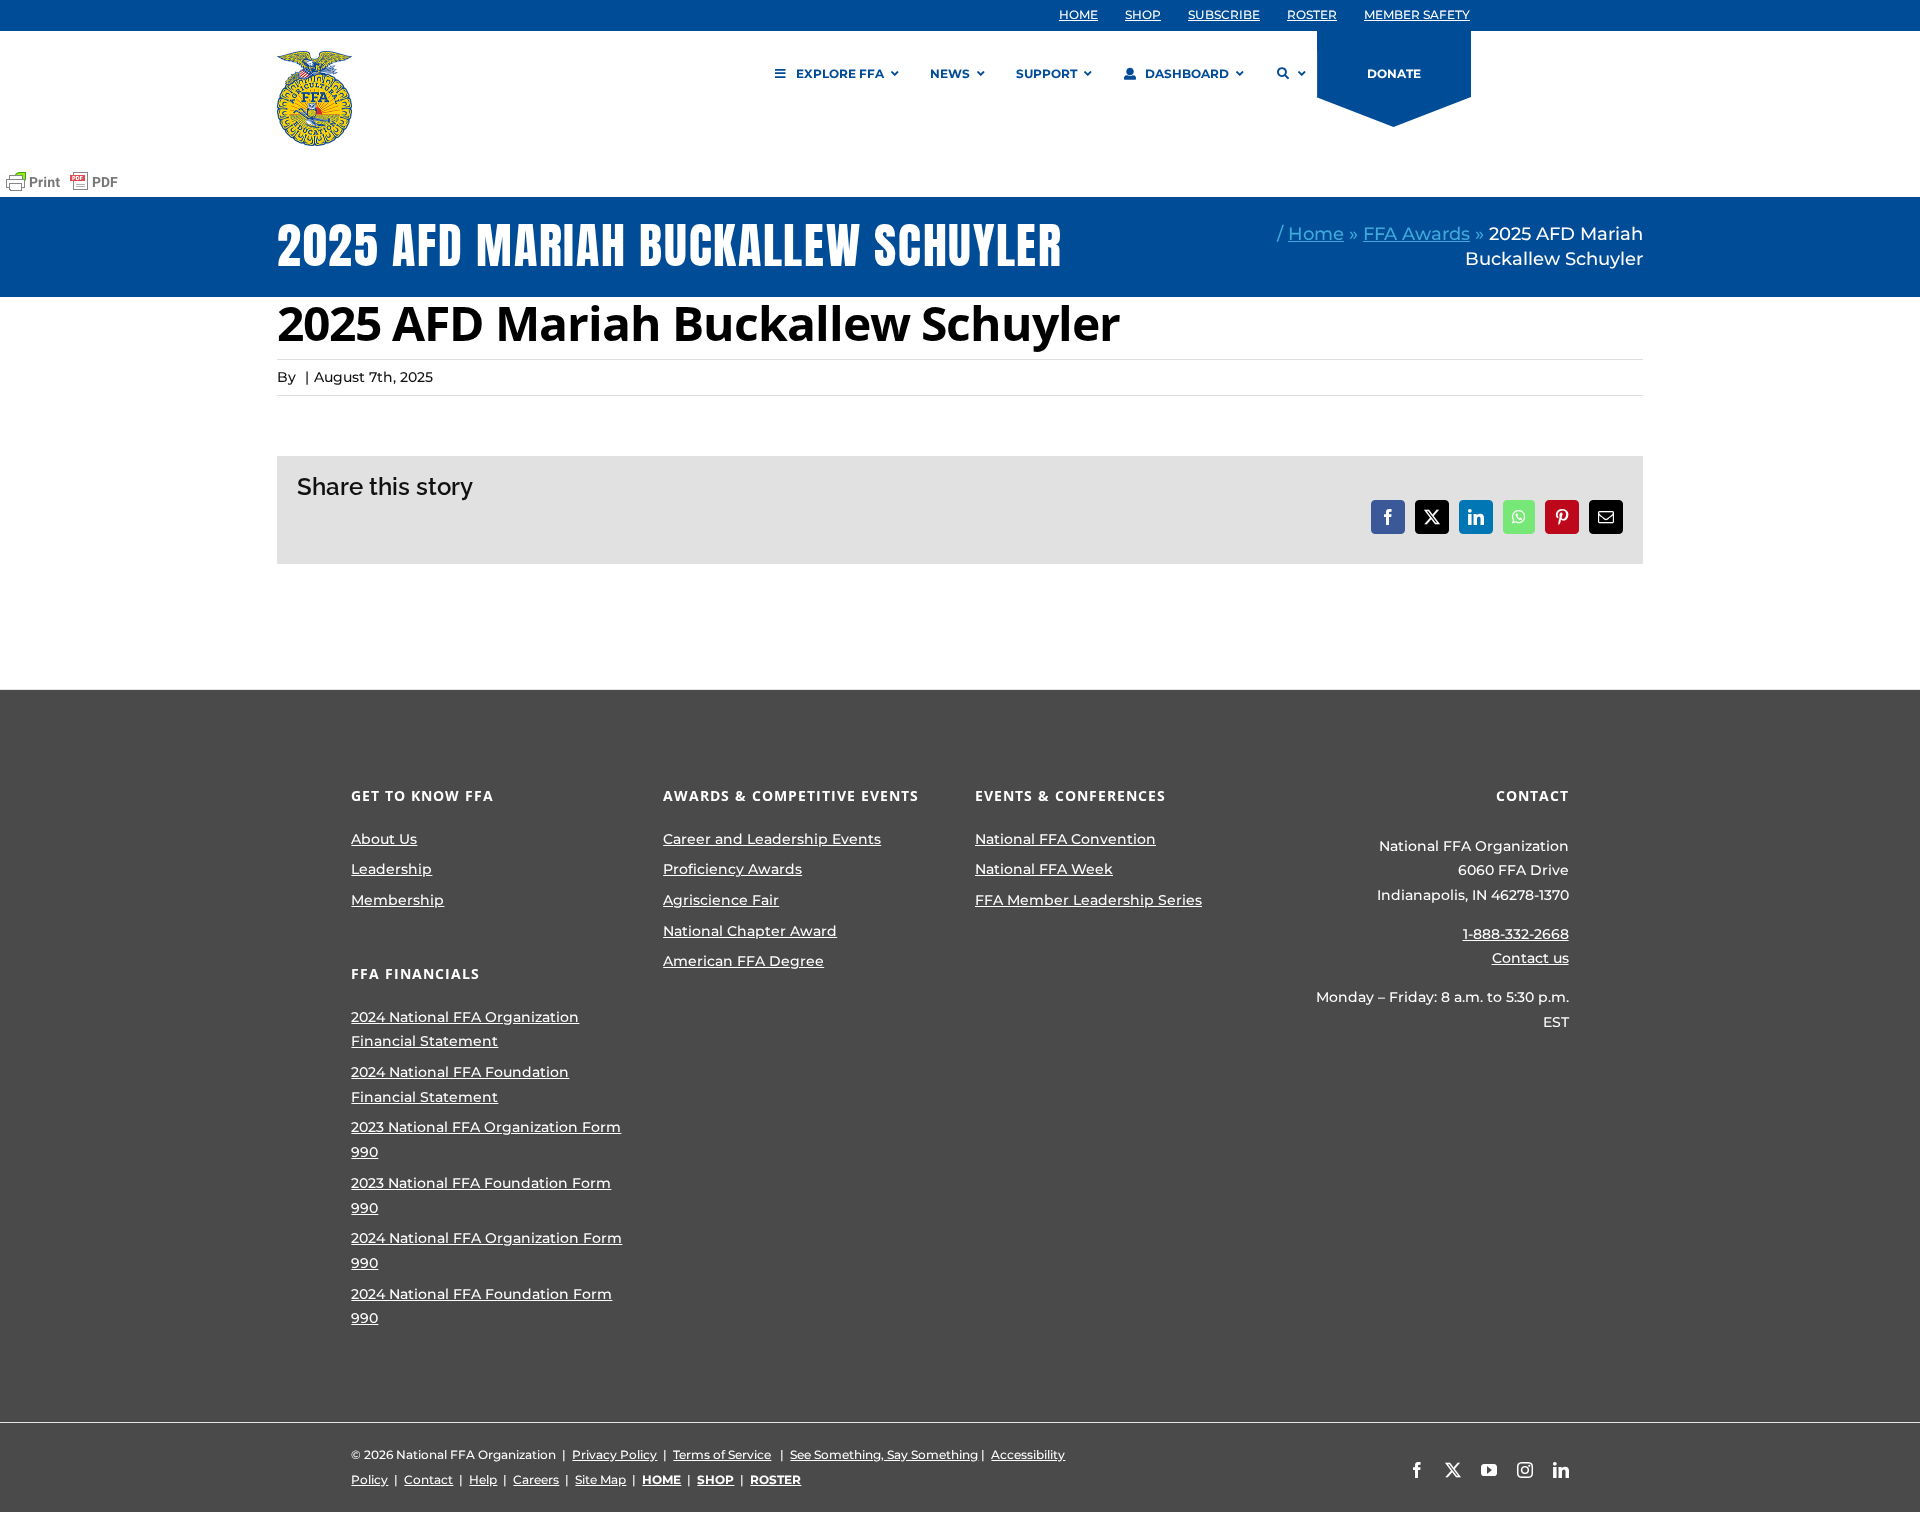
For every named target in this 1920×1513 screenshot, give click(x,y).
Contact (428, 1479)
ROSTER (775, 1479)
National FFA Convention (1065, 839)
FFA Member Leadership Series (1088, 900)
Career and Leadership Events (772, 839)
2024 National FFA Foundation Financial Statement (460, 1084)
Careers (536, 1479)
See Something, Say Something (884, 1454)
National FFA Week (1044, 869)
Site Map (600, 1479)
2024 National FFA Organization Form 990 (486, 1250)
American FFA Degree (743, 961)
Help (483, 1479)
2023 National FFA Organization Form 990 (486, 1139)
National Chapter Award (750, 931)
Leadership (391, 869)
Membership (397, 900)
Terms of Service (722, 1454)
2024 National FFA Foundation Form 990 (481, 1306)
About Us (384, 839)
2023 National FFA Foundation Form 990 (481, 1195)
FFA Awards (1416, 233)
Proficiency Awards (732, 869)
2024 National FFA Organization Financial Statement (465, 1029)
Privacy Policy (614, 1454)
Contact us (1530, 958)
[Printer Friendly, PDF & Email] (62, 182)
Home (1316, 233)
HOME (661, 1479)
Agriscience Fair (721, 900)
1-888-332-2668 (1516, 934)
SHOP (715, 1479)
